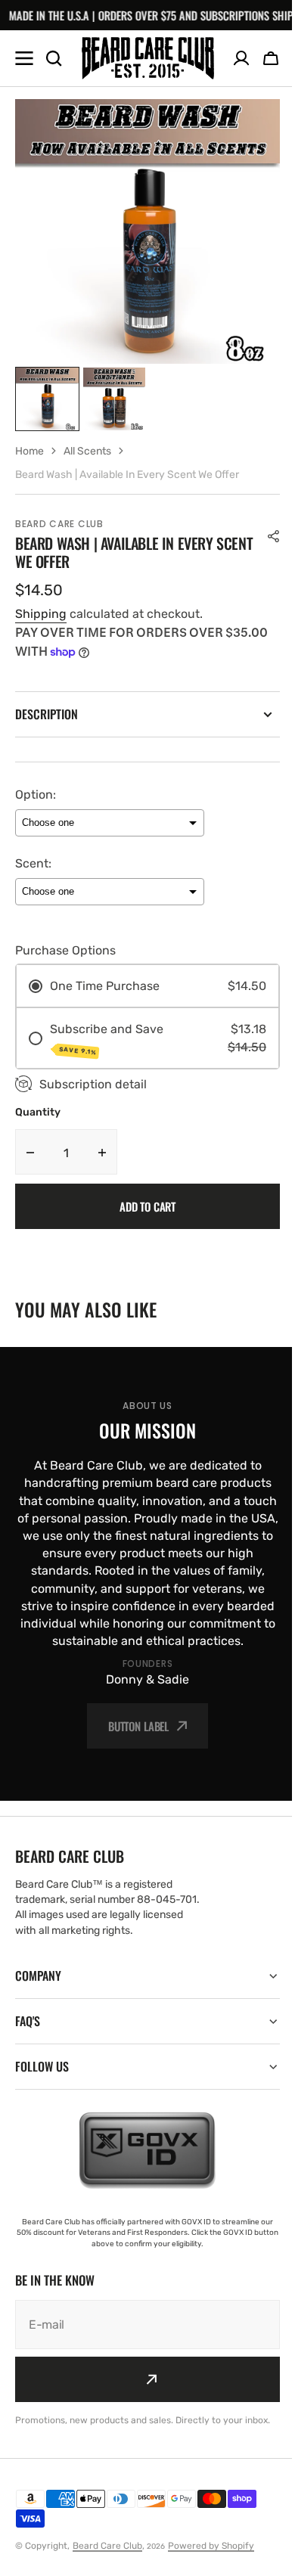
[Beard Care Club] (148, 58)
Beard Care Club (107, 2559)
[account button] (241, 58)
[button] (271, 58)
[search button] (54, 58)
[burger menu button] (24, 58)
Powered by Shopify (211, 2559)
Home (29, 451)
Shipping (41, 614)
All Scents (87, 451)
